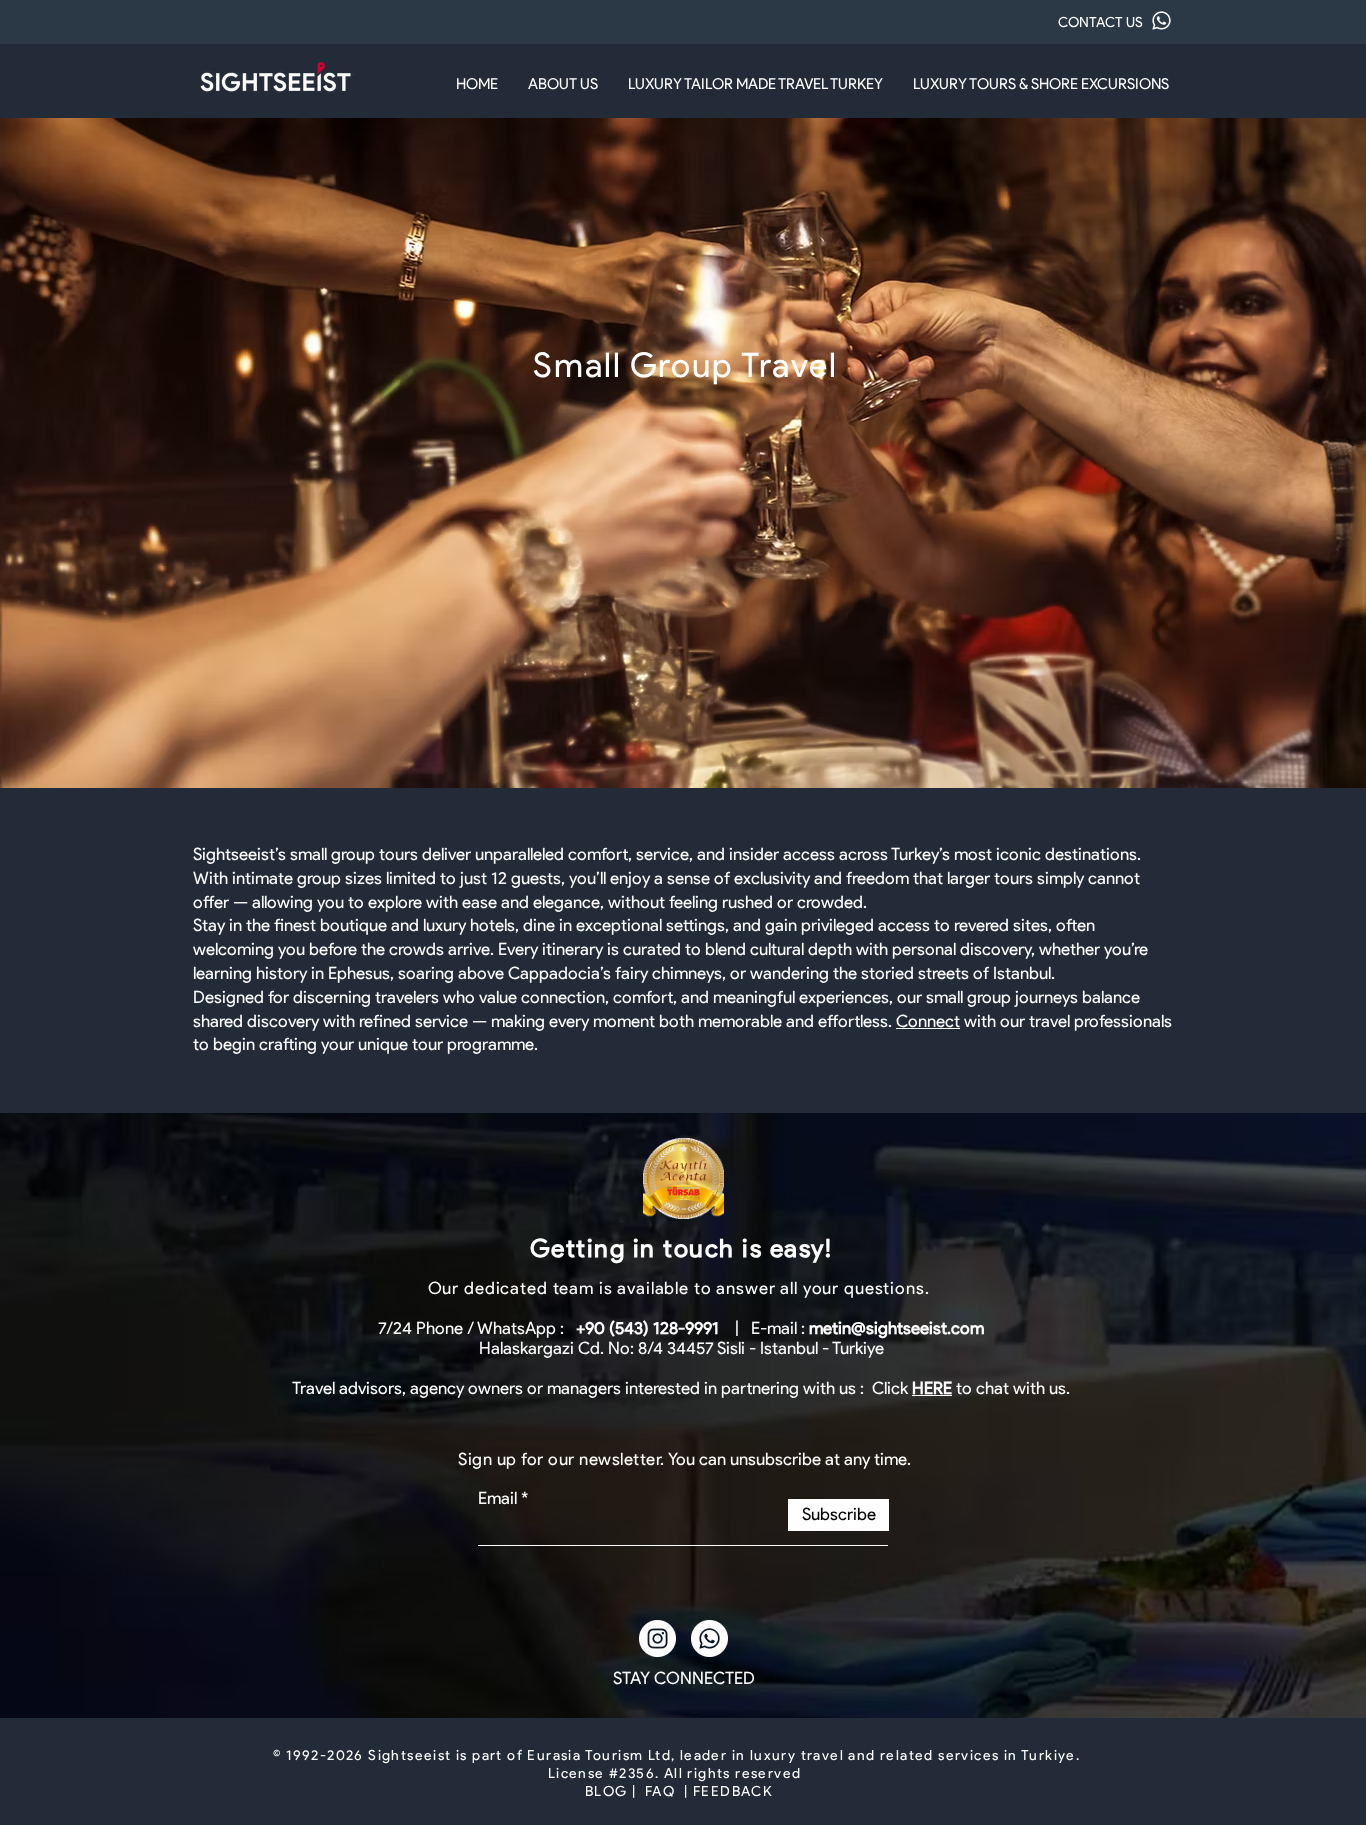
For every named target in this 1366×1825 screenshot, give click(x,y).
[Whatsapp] (709, 1638)
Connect (928, 1021)
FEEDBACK (733, 1791)
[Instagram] (657, 1638)
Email (497, 1498)
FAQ (660, 1791)
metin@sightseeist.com (896, 1328)
